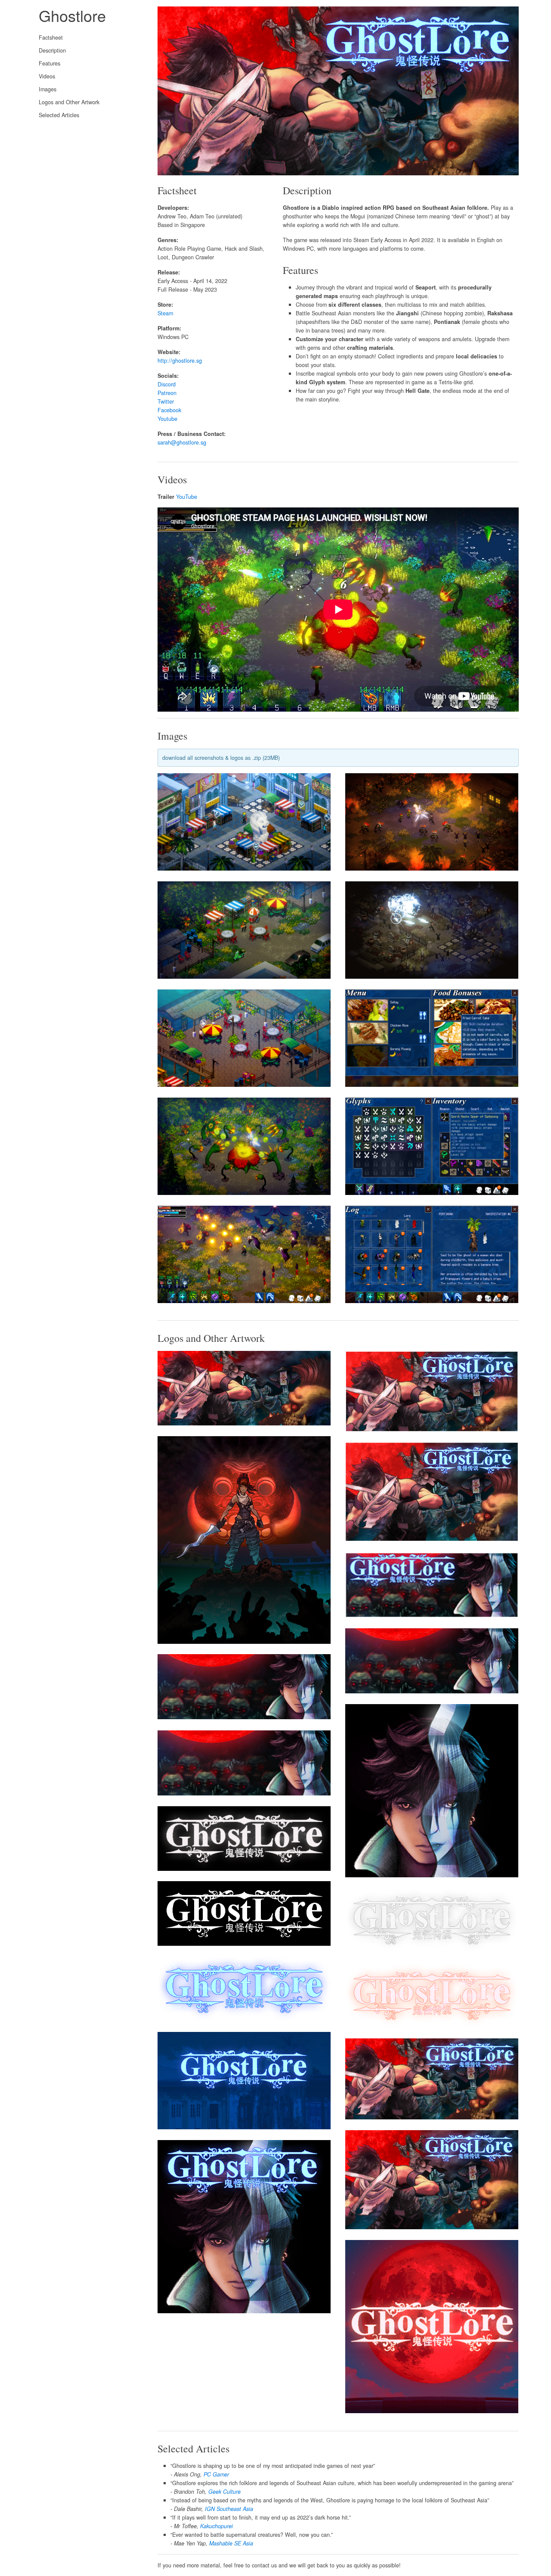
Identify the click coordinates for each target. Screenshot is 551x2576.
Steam (165, 313)
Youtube (167, 419)
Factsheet (51, 37)
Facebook (169, 410)
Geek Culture (224, 2492)
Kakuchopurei (217, 2526)
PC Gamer (216, 2474)
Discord (167, 384)
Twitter (166, 401)
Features (50, 63)
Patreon (167, 393)
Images (48, 89)
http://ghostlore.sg (180, 361)
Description (52, 50)
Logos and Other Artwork (69, 102)
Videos (47, 76)
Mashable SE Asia (231, 2543)
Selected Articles (59, 115)
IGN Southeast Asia (229, 2509)
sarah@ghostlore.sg (182, 442)
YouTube (187, 497)
